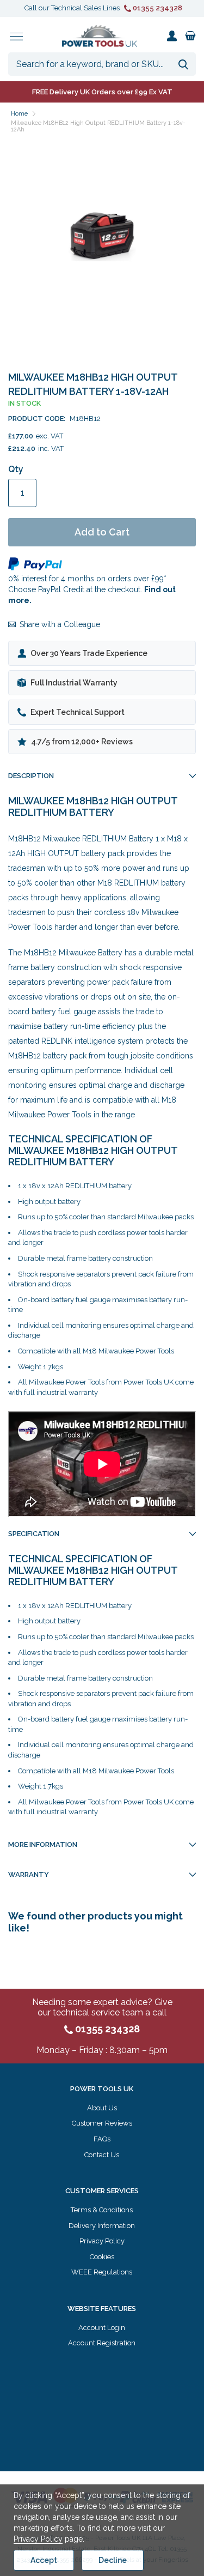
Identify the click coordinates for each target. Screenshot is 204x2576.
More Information (43, 1844)
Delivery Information (102, 2226)
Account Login (102, 2328)
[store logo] (100, 36)
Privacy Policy (102, 2241)
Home (19, 114)
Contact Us (102, 2155)
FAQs (102, 2139)
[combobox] (102, 64)
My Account (172, 36)
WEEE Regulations (102, 2272)
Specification (34, 1534)
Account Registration (102, 2343)
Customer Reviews (102, 2123)
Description (31, 776)
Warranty (29, 1874)
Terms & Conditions (102, 2210)
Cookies (102, 2257)
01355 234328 (157, 8)
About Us (102, 2108)
